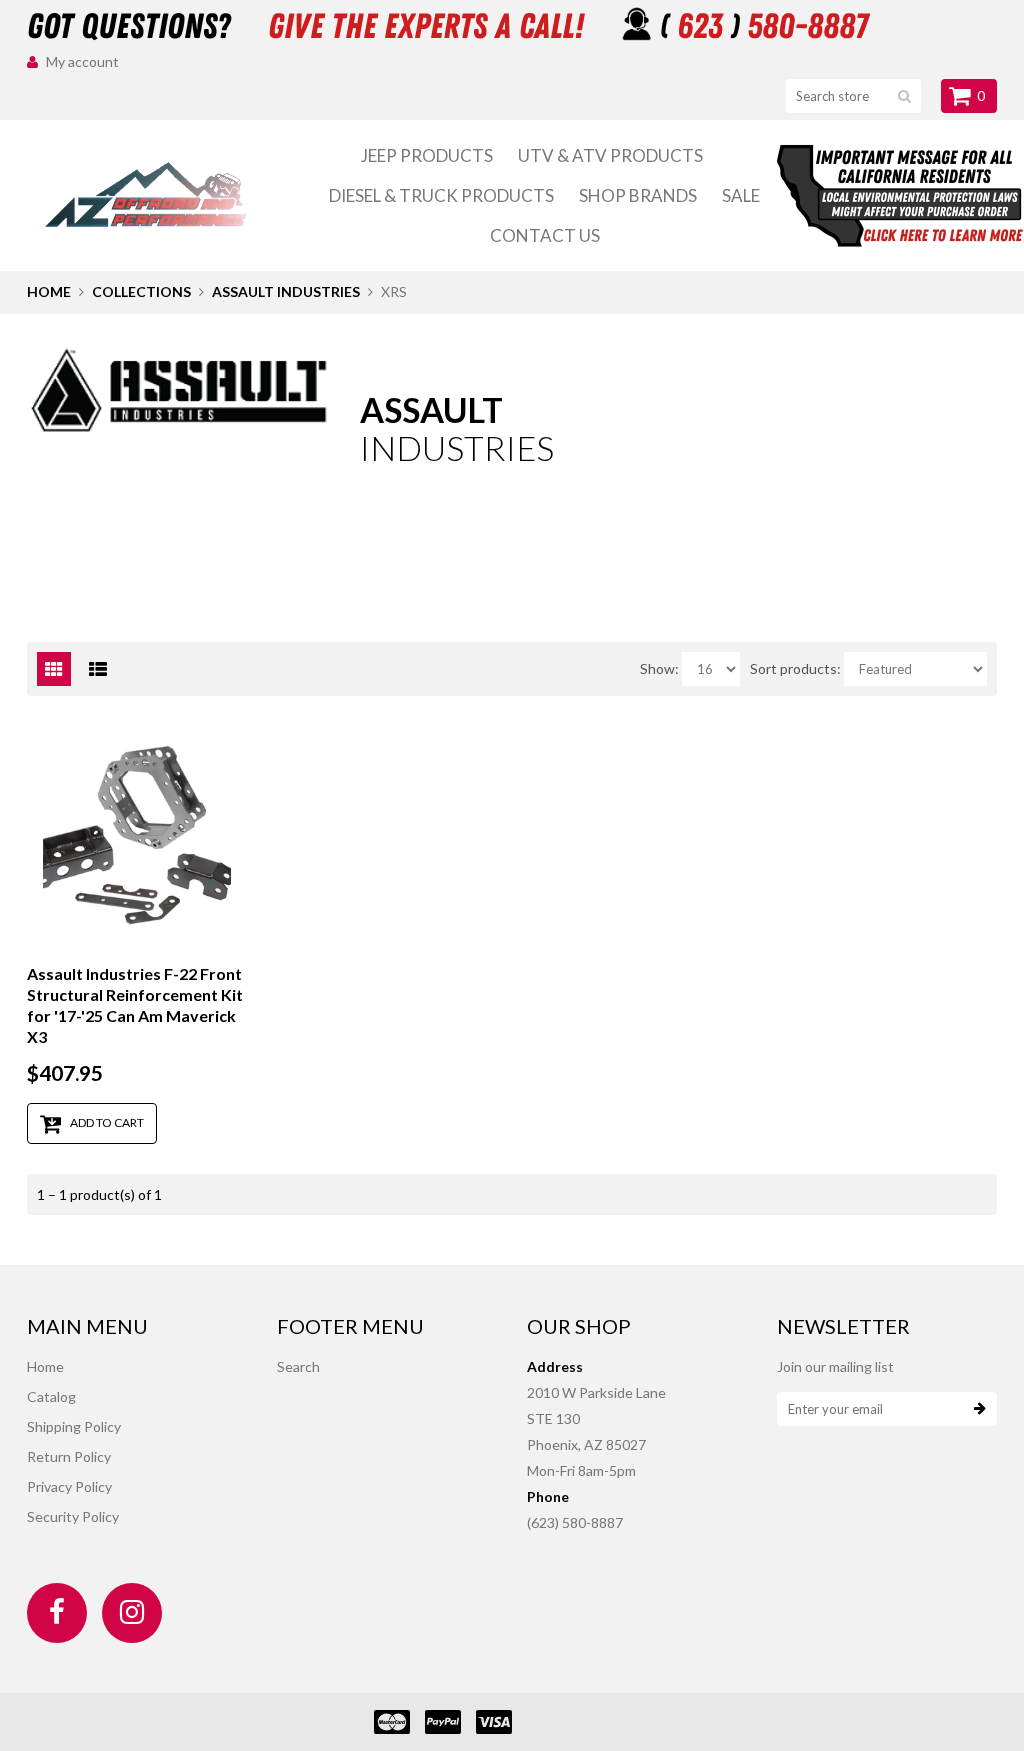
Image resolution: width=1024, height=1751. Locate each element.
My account (82, 61)
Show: (659, 668)
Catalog (51, 1396)
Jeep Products (427, 155)
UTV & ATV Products (610, 155)
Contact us (545, 235)
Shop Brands (638, 195)
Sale (741, 195)
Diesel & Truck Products (441, 195)
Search (298, 1366)
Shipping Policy (74, 1426)
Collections (141, 291)
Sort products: (795, 668)
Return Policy (69, 1456)
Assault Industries (286, 291)
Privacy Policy (69, 1486)
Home (49, 291)
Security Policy (73, 1516)
